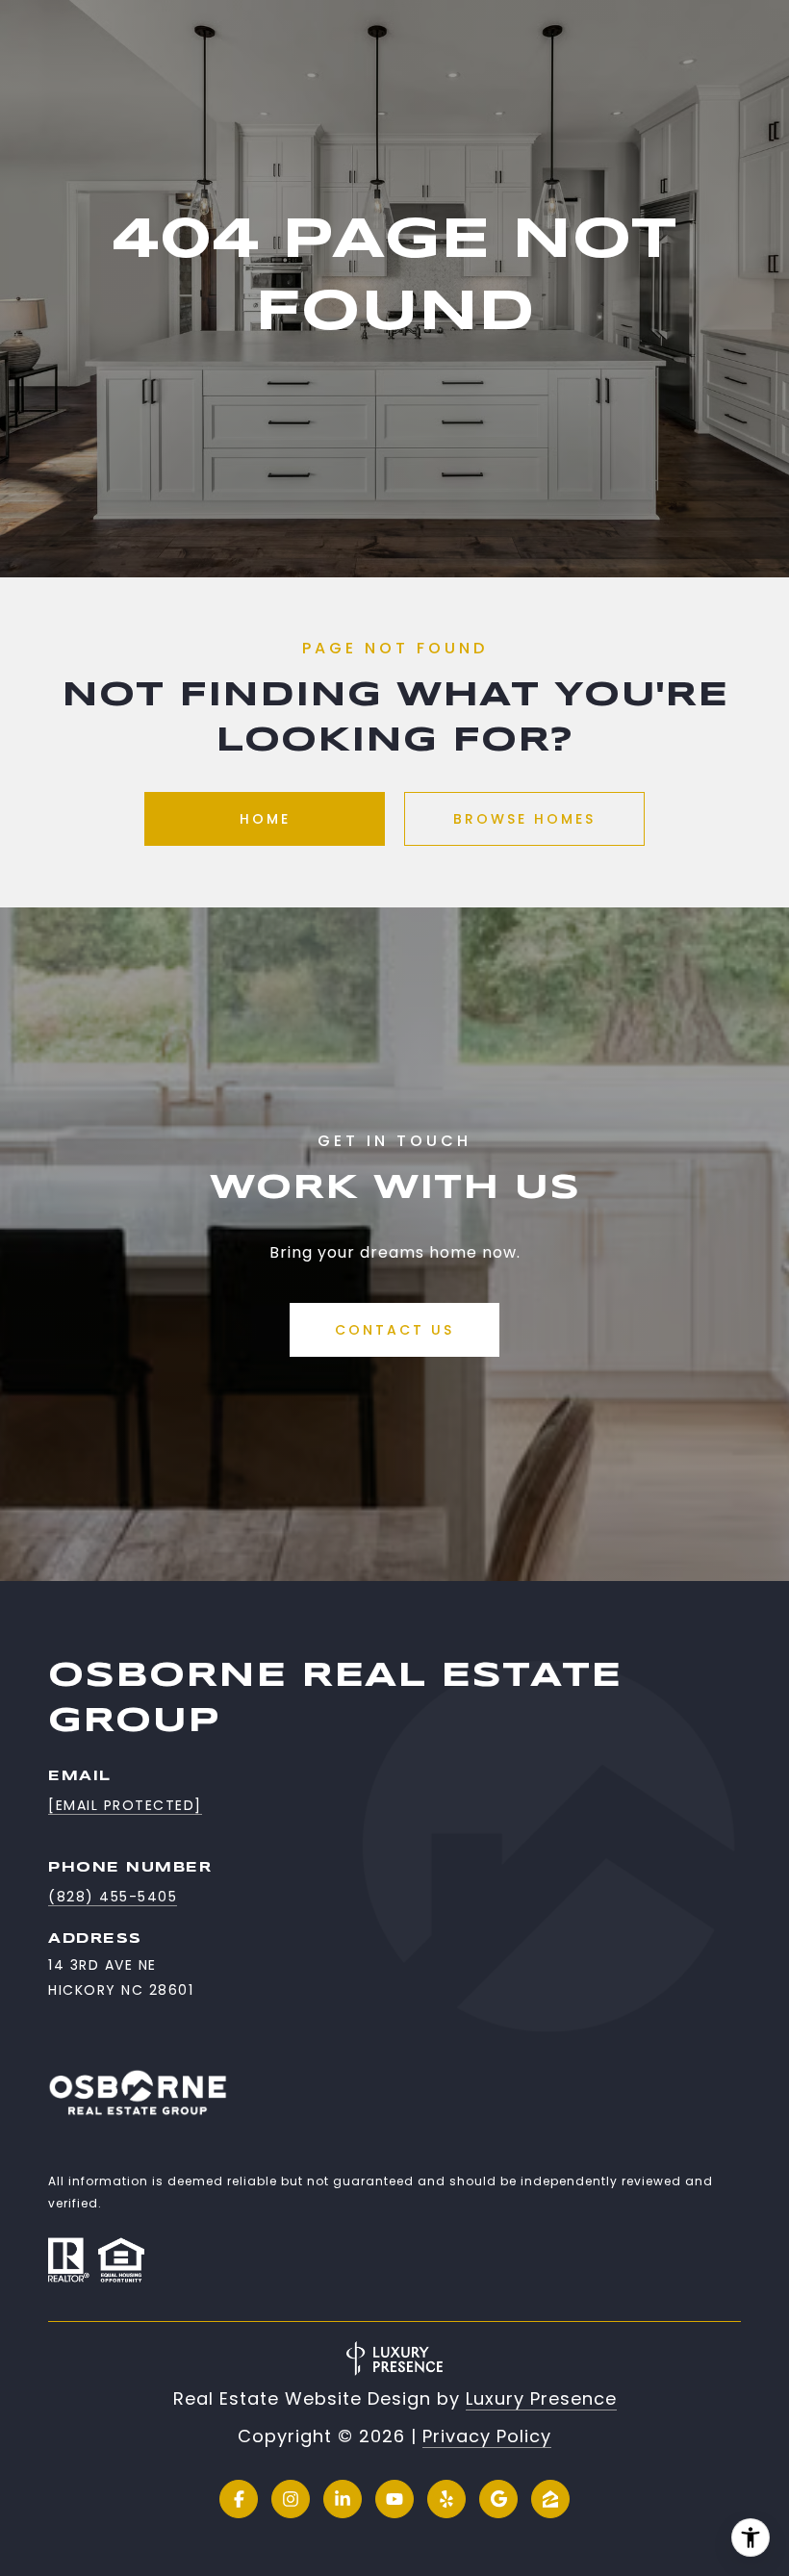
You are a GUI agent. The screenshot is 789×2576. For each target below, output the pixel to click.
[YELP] (446, 2499)
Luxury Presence (541, 2398)
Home (265, 819)
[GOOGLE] (498, 2499)
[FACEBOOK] (239, 2499)
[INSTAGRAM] (291, 2499)
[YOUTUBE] (394, 2499)
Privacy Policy (487, 2436)
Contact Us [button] (394, 1330)
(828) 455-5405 (113, 1897)
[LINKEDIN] (343, 2499)
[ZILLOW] (550, 2499)
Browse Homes (524, 819)
